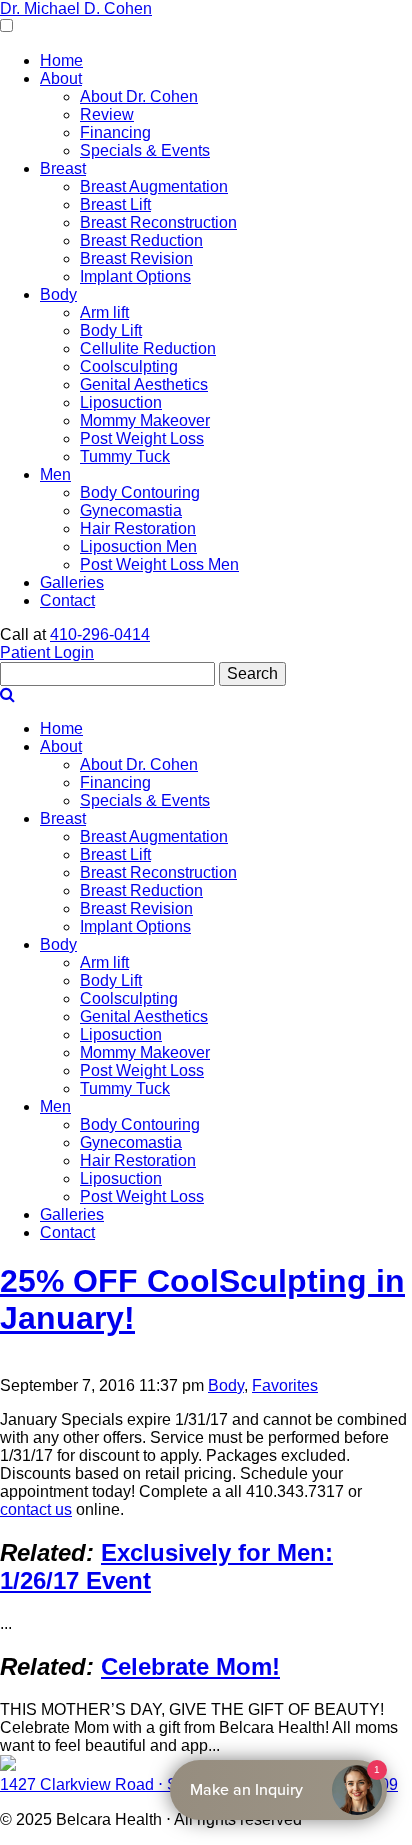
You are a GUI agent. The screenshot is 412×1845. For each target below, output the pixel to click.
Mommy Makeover (145, 420)
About (61, 78)
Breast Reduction (141, 240)
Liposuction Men (138, 546)
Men (55, 474)
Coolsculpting (129, 366)
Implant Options (135, 276)
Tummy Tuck (125, 456)
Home (61, 60)
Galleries (72, 582)
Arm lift (104, 312)
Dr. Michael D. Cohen (76, 8)
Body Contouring (140, 492)
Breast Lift (115, 204)
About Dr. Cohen (139, 96)
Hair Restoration (138, 528)
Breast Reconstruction (158, 222)
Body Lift (111, 330)
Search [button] (252, 673)
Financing (115, 132)
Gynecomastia (131, 510)
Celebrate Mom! (190, 1666)
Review (107, 114)
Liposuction (121, 402)
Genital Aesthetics (144, 384)
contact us (36, 1509)
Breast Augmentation (154, 186)
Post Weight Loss (142, 438)
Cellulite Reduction (148, 348)
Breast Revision (136, 258)
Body (58, 294)
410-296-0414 (100, 634)
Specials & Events (145, 150)
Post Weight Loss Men (159, 564)
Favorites (285, 1385)
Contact (67, 600)
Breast (63, 168)
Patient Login (47, 652)
